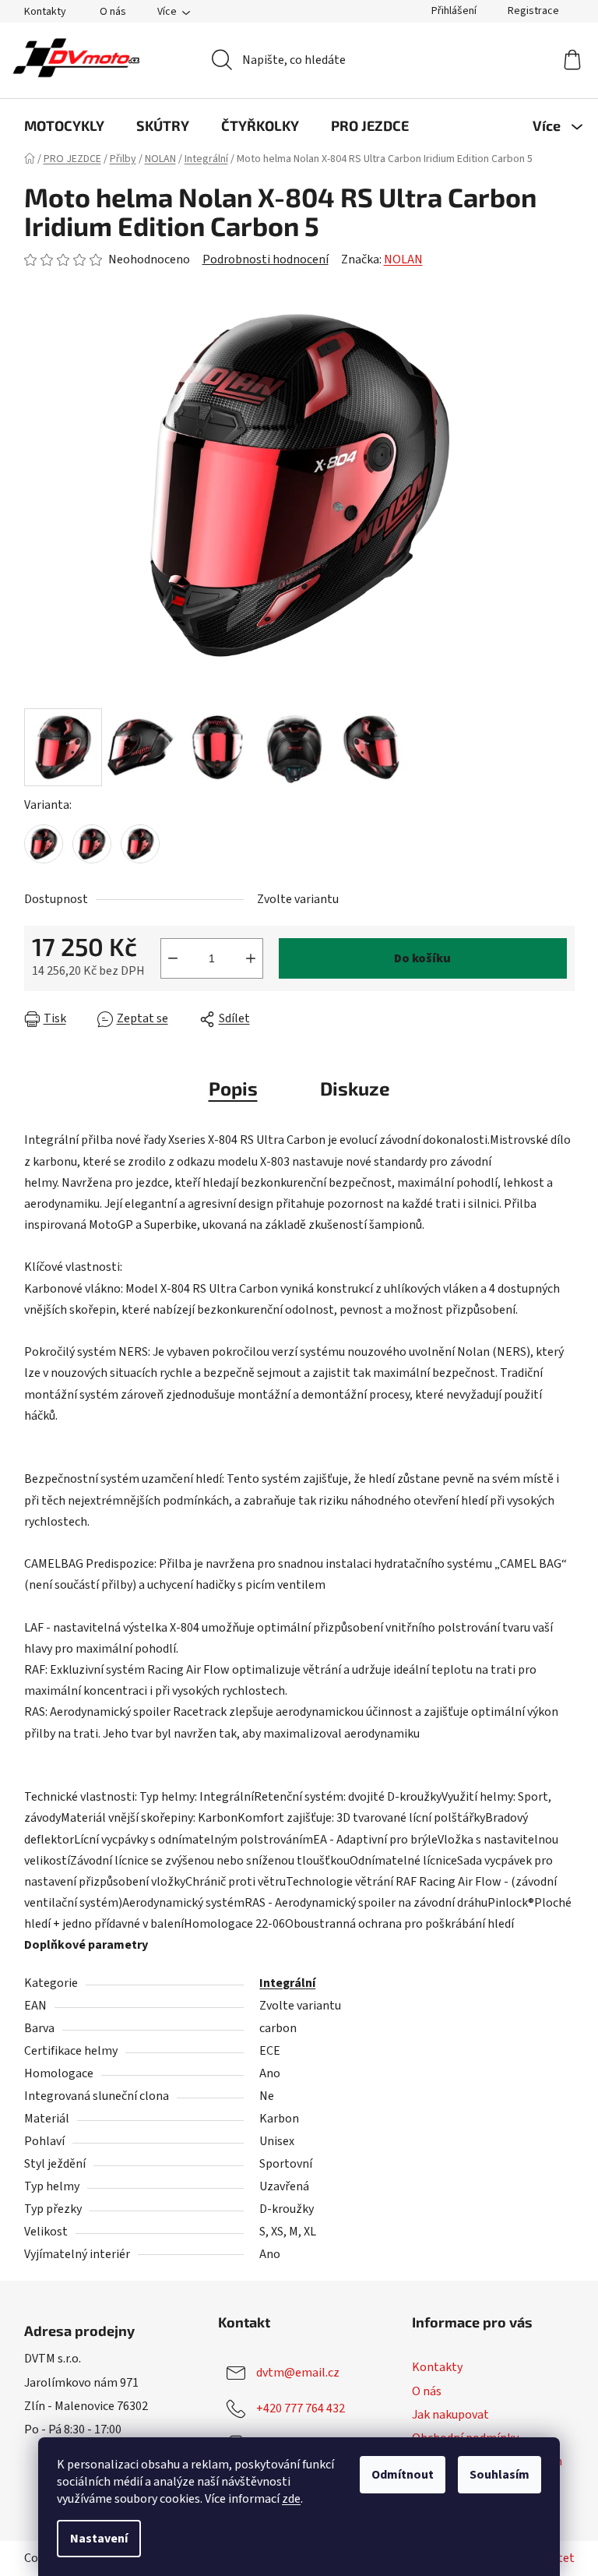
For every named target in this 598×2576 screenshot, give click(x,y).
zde (291, 2499)
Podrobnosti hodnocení (266, 259)
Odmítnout (403, 2475)
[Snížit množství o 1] (173, 958)
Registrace (533, 11)
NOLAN (403, 259)
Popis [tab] (233, 1088)
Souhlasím (500, 2475)
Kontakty (45, 12)
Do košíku (422, 958)
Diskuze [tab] (355, 1088)
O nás (113, 12)
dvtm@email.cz (298, 2373)
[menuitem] (64, 125)
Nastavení (99, 2539)
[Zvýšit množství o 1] (251, 958)
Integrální (287, 1983)
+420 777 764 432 (301, 2408)
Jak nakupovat (450, 2415)
